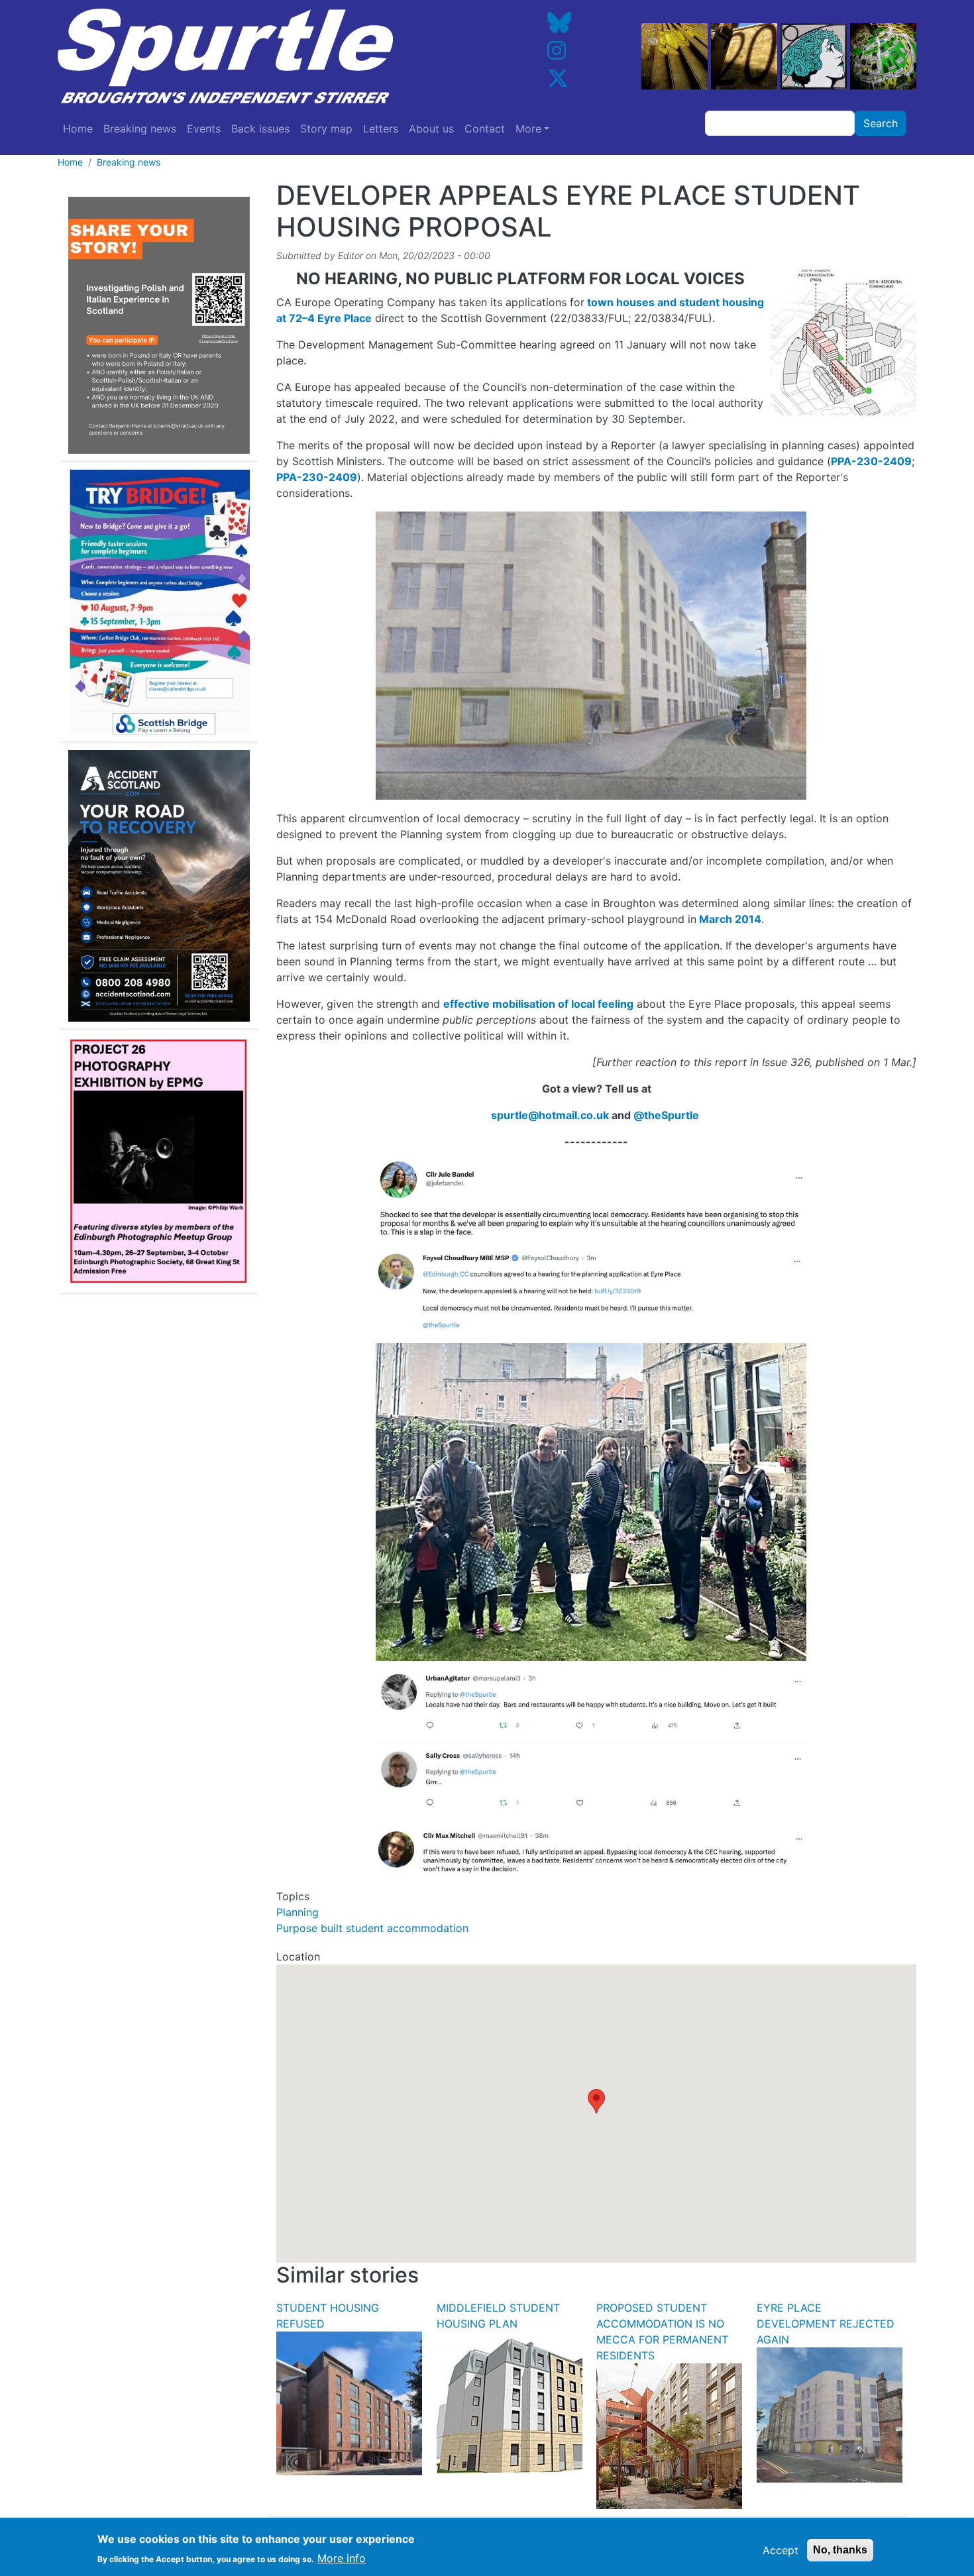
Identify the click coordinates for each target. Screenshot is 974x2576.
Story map (326, 129)
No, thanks (840, 2550)
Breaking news (140, 129)
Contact (485, 129)
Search (881, 123)
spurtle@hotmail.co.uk (550, 1115)
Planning (298, 1912)
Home (78, 129)
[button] (596, 2101)
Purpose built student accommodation (372, 1928)
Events (204, 129)
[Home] (264, 56)
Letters (381, 129)
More (528, 129)
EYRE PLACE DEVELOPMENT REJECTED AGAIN (826, 2324)
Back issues (260, 129)
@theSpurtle (666, 1115)
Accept (781, 2550)
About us (431, 129)
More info (342, 2557)
